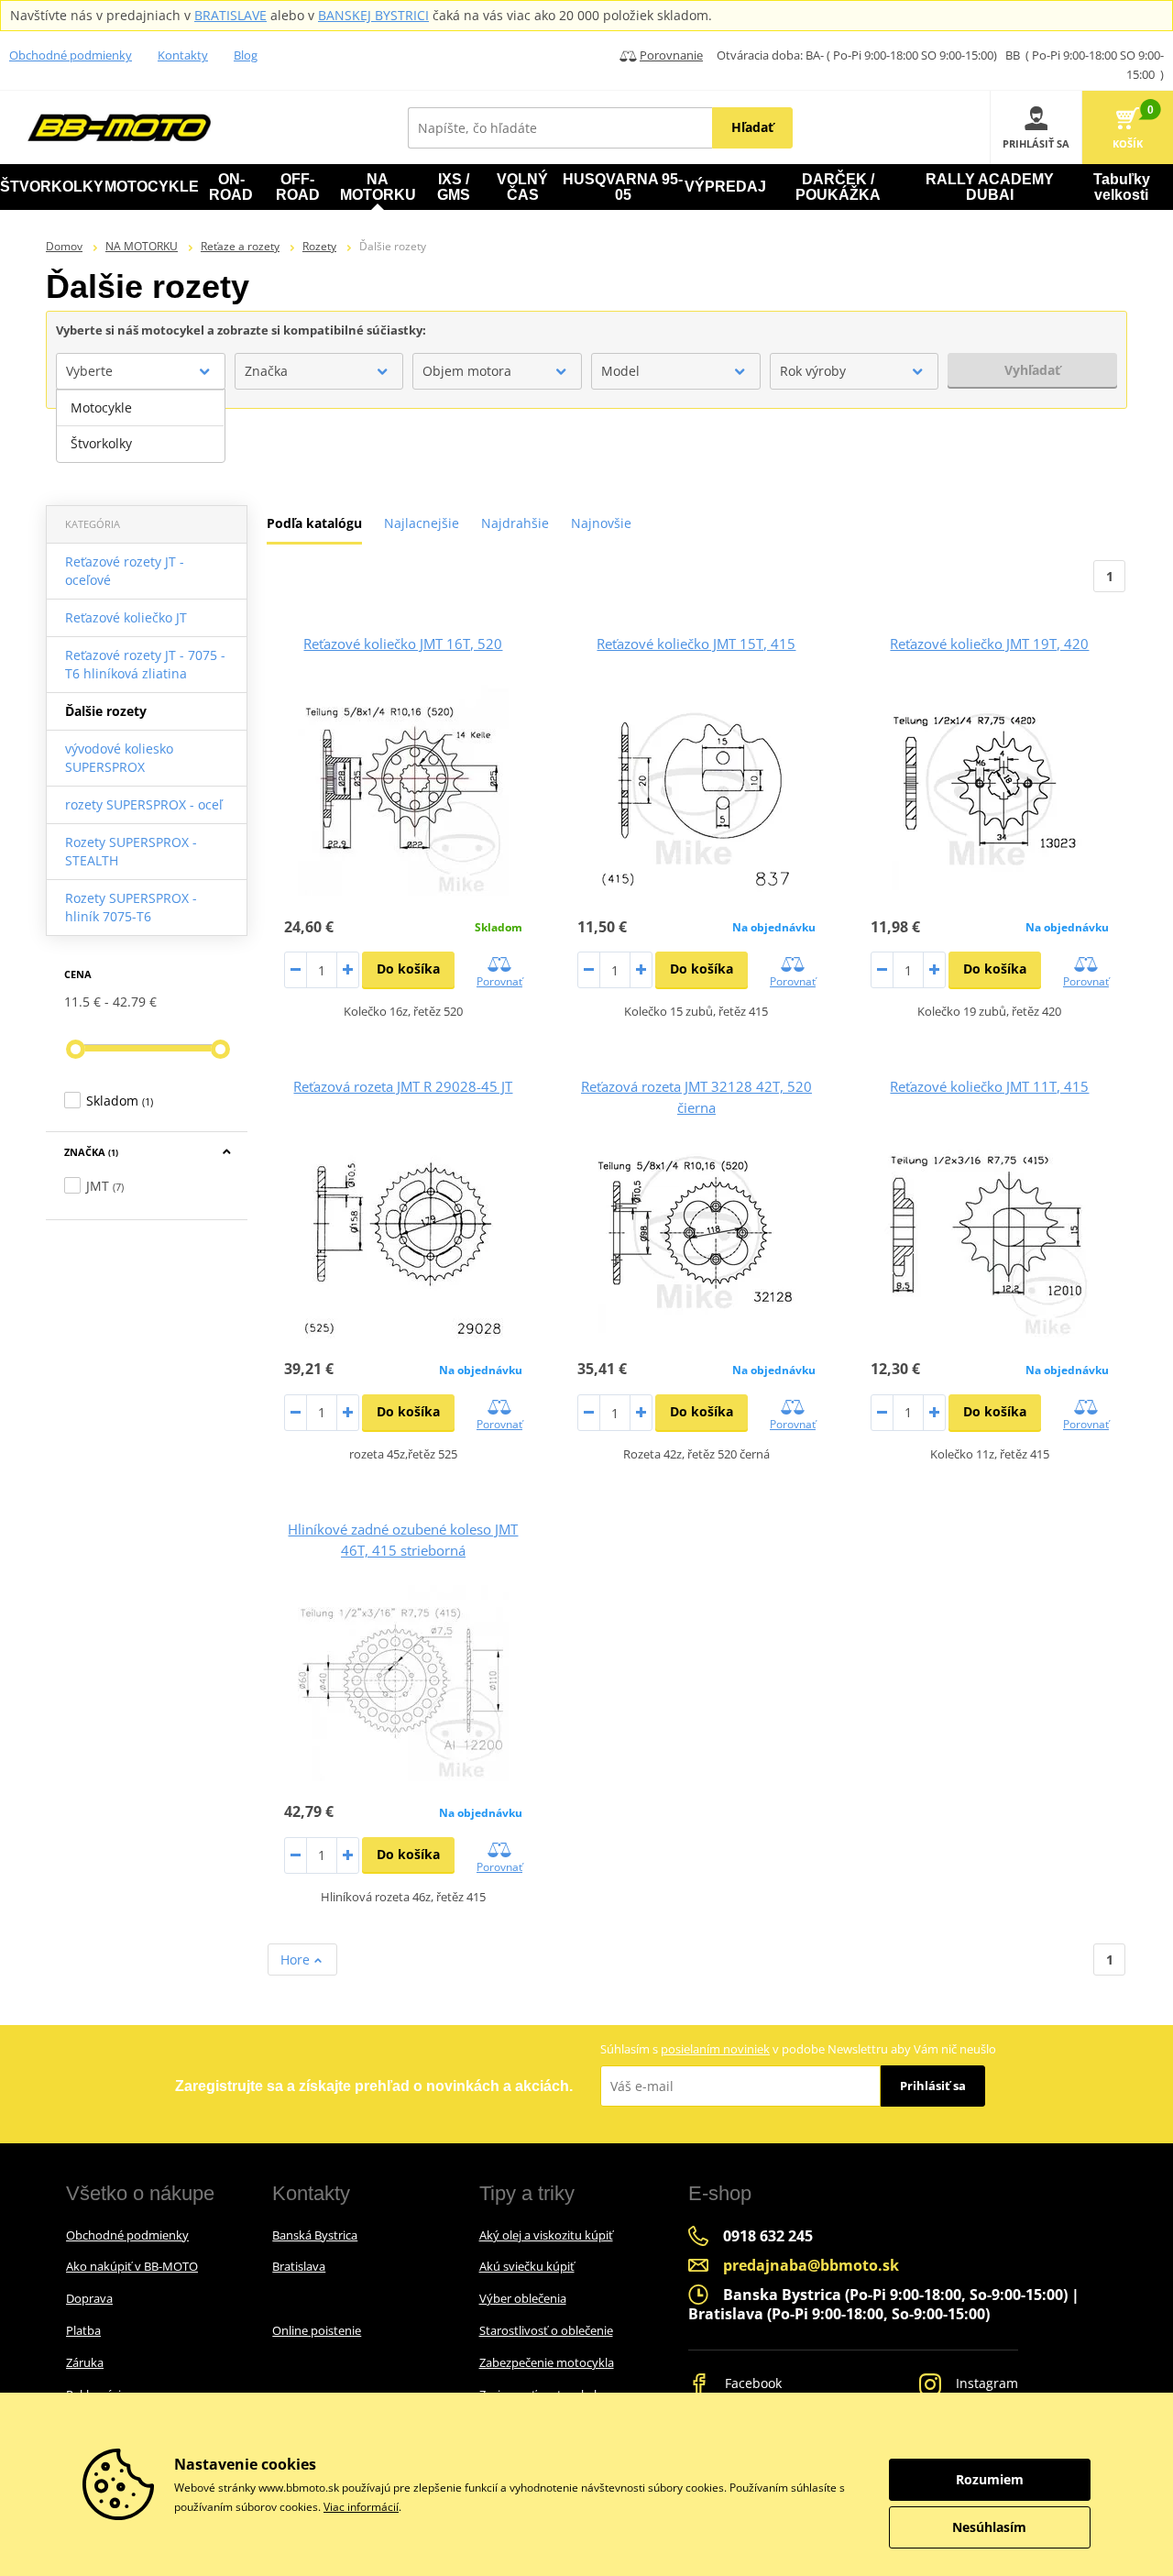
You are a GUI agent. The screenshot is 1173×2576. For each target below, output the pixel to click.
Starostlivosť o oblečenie (546, 2330)
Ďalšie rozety (106, 711)
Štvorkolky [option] (101, 443)
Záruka (85, 2362)
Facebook (751, 2383)
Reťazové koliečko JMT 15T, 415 (696, 644)
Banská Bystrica (315, 2235)
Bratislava (299, 2266)
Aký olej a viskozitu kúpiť (546, 2235)
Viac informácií (361, 2507)
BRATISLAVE (230, 15)
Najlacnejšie (422, 523)
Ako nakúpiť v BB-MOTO (132, 2266)
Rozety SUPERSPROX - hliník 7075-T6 (131, 907)
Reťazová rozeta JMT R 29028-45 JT (403, 1086)
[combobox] (141, 371)
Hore (297, 1960)
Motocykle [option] (101, 407)
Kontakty (183, 55)
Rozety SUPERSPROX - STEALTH (131, 851)
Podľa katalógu (314, 523)
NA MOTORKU (142, 246)
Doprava (89, 2298)
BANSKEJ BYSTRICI (373, 15)
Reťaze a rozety (240, 246)
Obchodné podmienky (71, 55)
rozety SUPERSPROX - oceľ (144, 804)
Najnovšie (601, 523)
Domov (64, 246)
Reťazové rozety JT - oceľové (125, 571)
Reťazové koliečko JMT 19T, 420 (989, 644)
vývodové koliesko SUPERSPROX (119, 758)
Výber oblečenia (523, 2298)
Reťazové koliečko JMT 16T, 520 (403, 644)
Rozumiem (990, 2479)
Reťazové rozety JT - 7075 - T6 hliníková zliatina (145, 664)
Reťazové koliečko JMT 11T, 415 (989, 1086)
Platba (83, 2330)
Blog (246, 55)
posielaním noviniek (715, 2049)
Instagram (985, 2383)
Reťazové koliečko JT (126, 617)
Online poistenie (317, 2330)
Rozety (319, 246)
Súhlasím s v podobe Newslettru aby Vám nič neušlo (798, 2049)
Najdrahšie (515, 523)
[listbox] (141, 426)
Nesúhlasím (989, 2527)
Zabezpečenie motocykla (547, 2362)
